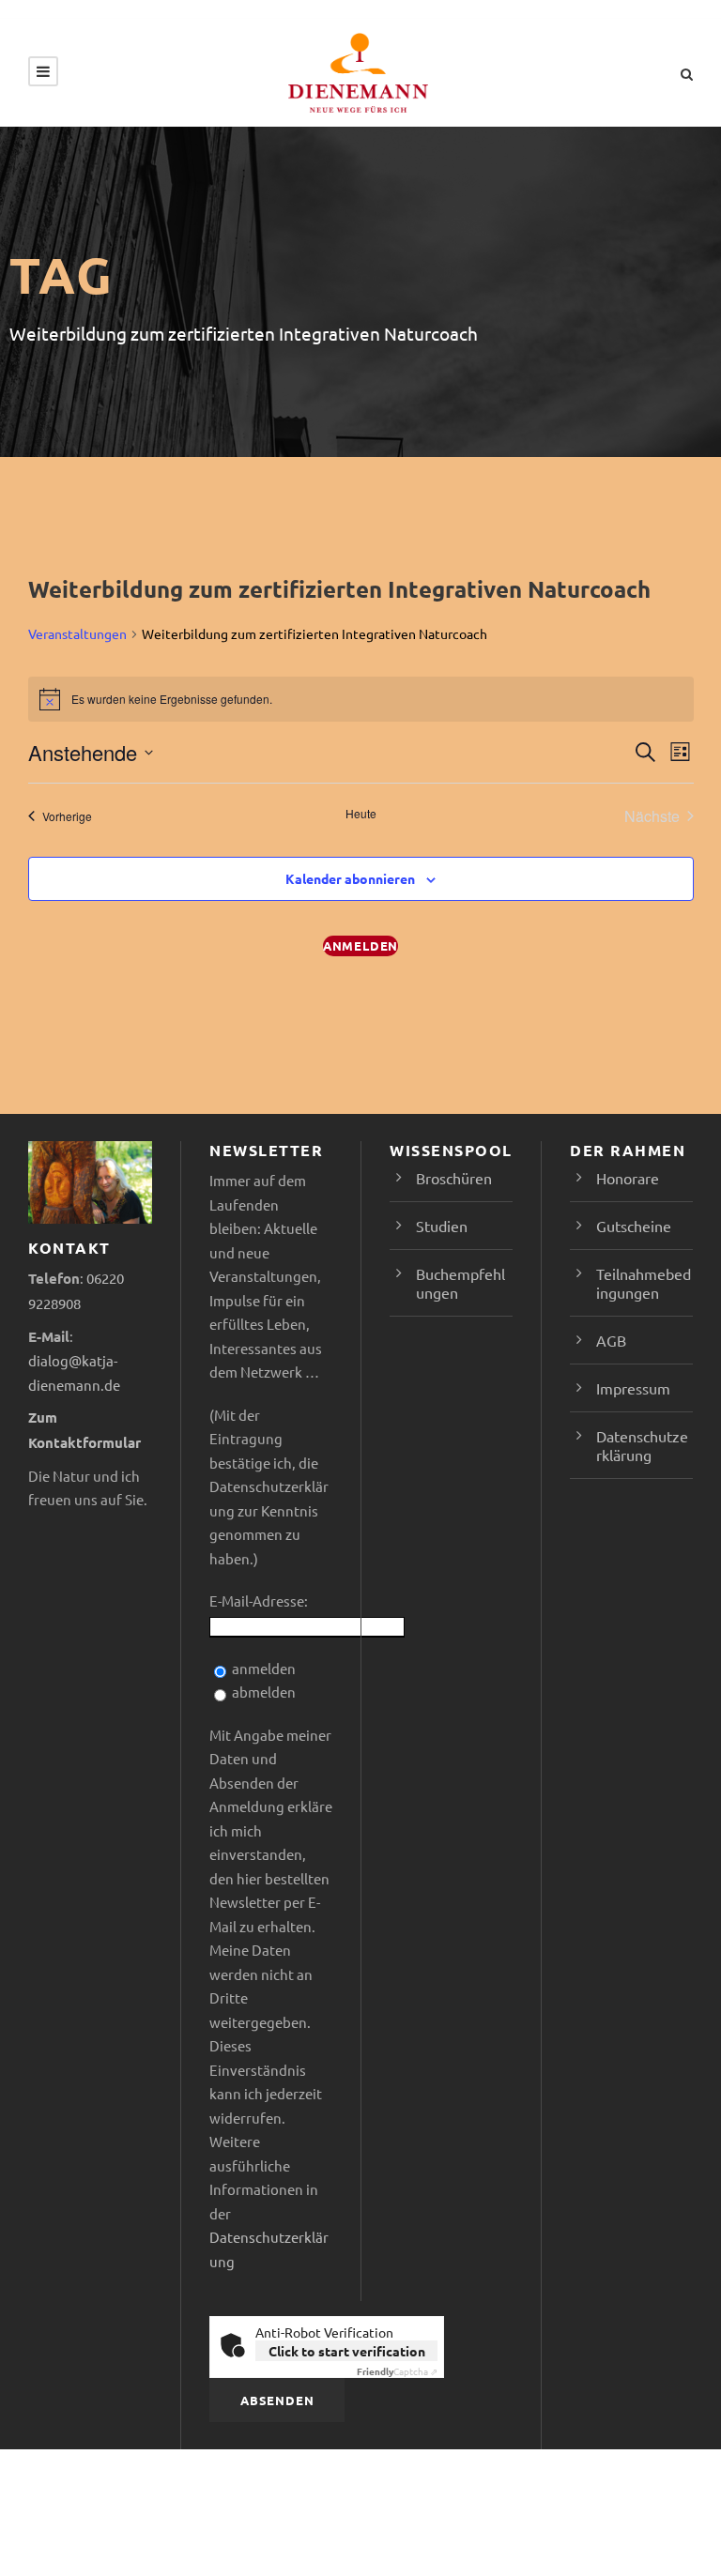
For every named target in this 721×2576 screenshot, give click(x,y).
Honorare (628, 1178)
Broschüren (454, 1178)
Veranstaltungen (77, 633)
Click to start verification (347, 2351)
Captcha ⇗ (397, 2371)
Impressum (633, 1388)
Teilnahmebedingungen (644, 1283)
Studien (442, 1226)
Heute (361, 814)
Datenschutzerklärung (642, 1445)
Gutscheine (634, 1226)
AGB (611, 1340)
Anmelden (360, 945)
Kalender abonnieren (350, 878)
